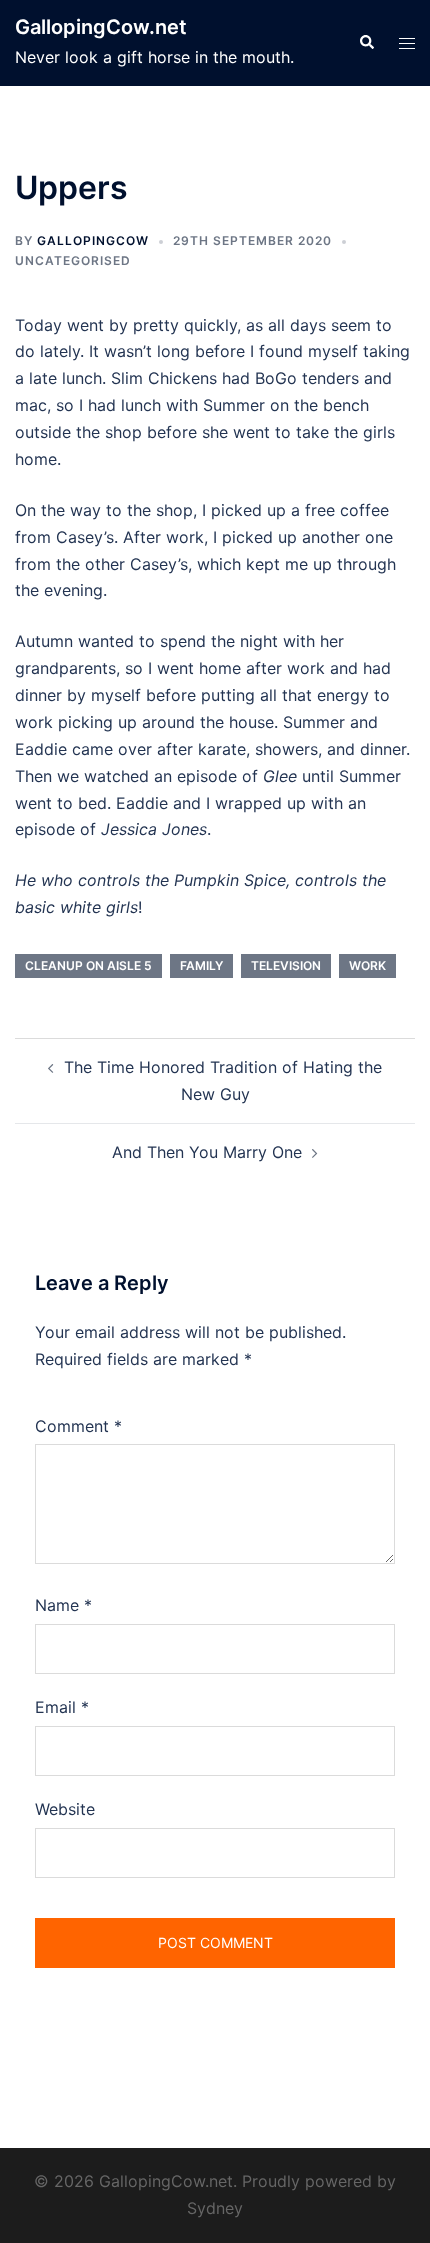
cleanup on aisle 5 (88, 965)
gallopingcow (93, 240)
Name (63, 1605)
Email (62, 1707)
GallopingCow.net (101, 27)
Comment (78, 1426)
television (286, 965)
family (201, 965)
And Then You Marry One (207, 1152)
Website (65, 1809)
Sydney (215, 2208)
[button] (366, 43)
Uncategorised (73, 260)
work (367, 965)
